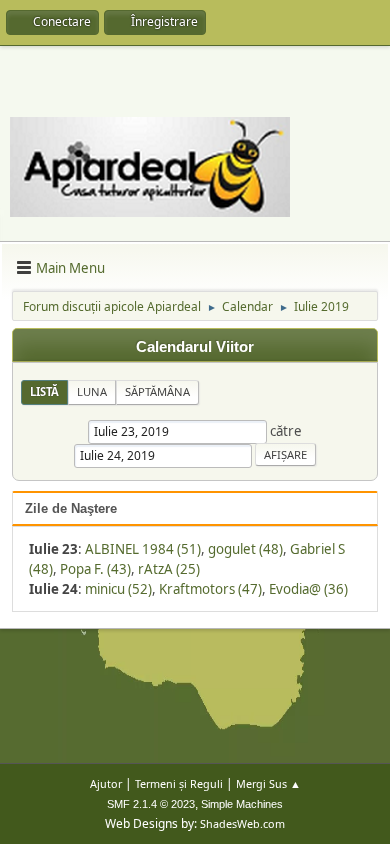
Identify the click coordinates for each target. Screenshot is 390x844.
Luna (92, 391)
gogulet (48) (245, 549)
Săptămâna (157, 391)
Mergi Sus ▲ (268, 783)
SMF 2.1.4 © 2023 (151, 804)
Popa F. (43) (95, 569)
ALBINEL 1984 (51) (143, 549)
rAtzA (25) (169, 569)
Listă (44, 391)
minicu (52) (118, 589)
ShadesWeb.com (242, 823)
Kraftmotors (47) (210, 589)
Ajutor (106, 783)
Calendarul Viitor (195, 347)
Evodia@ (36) (308, 589)
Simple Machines (242, 804)
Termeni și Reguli (179, 783)
